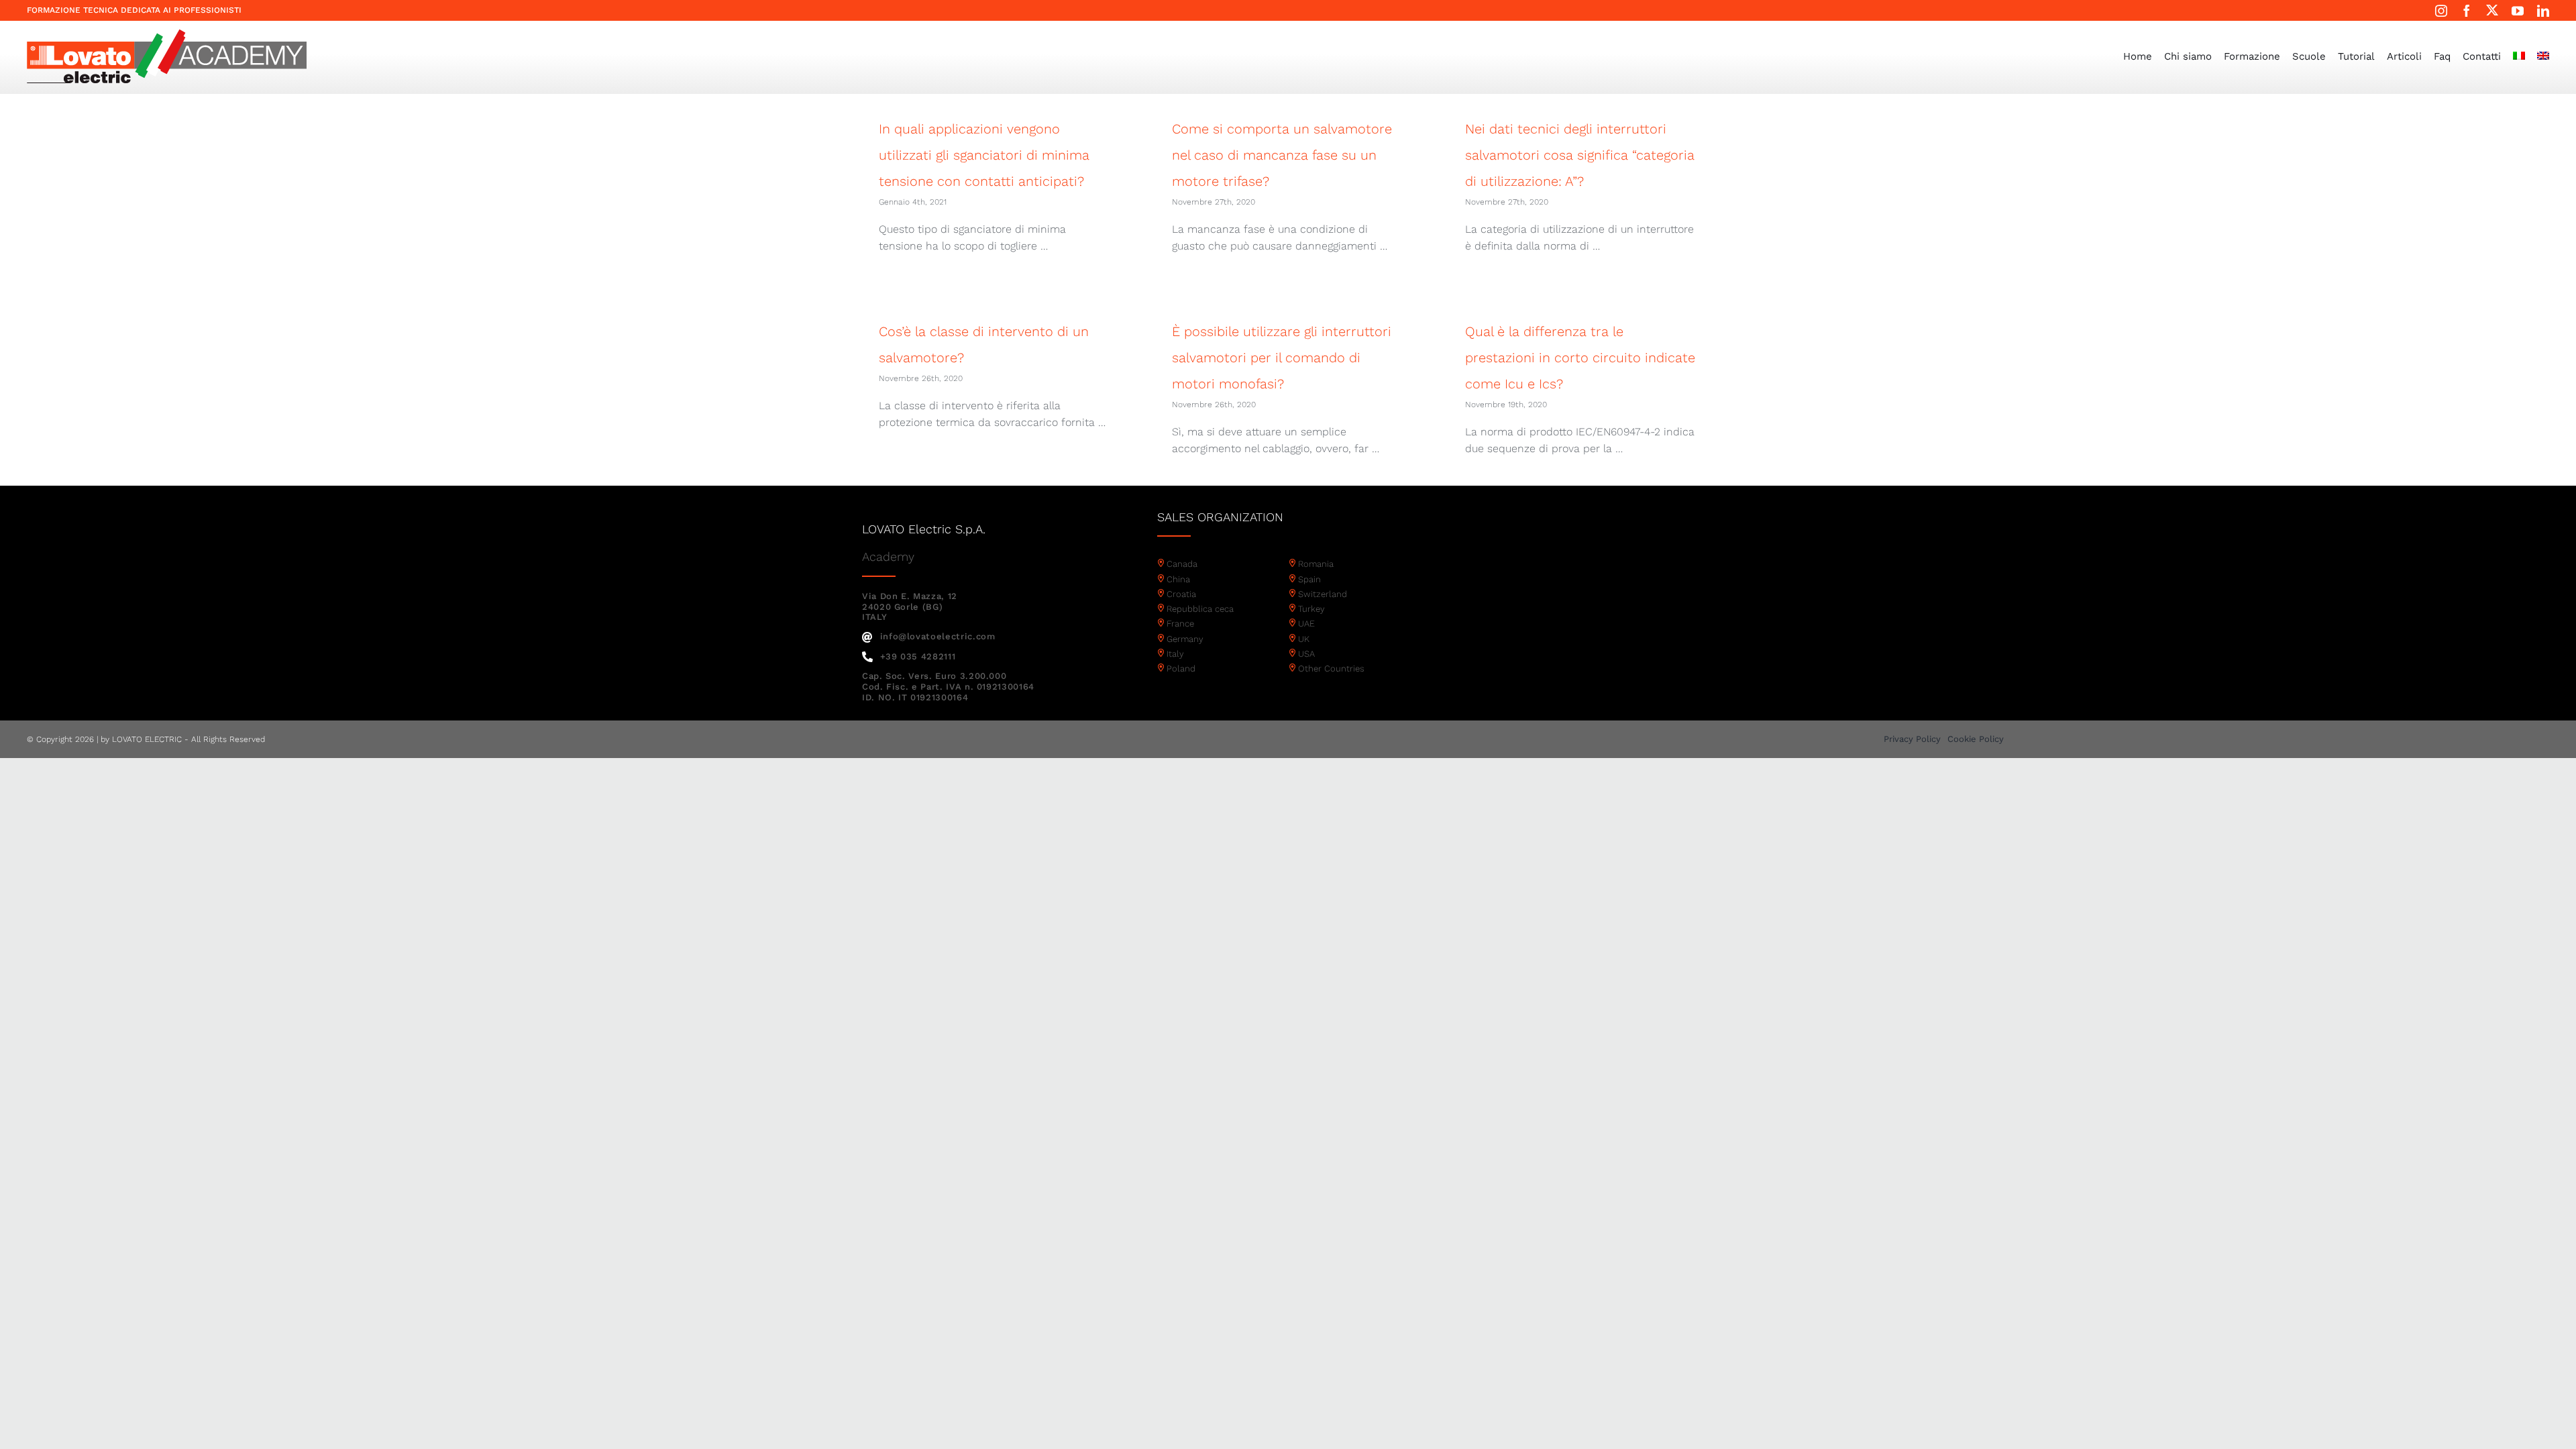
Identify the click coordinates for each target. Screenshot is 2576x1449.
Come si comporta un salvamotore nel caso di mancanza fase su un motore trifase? (1282, 155)
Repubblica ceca (1200, 609)
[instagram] (2441, 11)
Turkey (1311, 609)
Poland (1181, 668)
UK (1304, 639)
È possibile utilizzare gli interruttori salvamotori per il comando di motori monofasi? (1282, 358)
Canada (1182, 564)
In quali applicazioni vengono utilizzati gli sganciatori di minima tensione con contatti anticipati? (984, 155)
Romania (1316, 564)
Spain (1309, 579)
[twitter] (2492, 10)
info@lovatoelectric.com (938, 636)
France (1180, 624)
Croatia (1181, 594)
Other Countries (1331, 668)
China (1178, 579)
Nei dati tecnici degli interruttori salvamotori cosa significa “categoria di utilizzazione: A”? (1580, 155)
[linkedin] (2543, 11)
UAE (1306, 624)
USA (1306, 654)
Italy (1175, 654)
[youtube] (2518, 11)
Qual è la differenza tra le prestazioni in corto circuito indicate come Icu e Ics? (1580, 358)
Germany (1185, 639)
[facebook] (2467, 11)
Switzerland (1323, 594)
